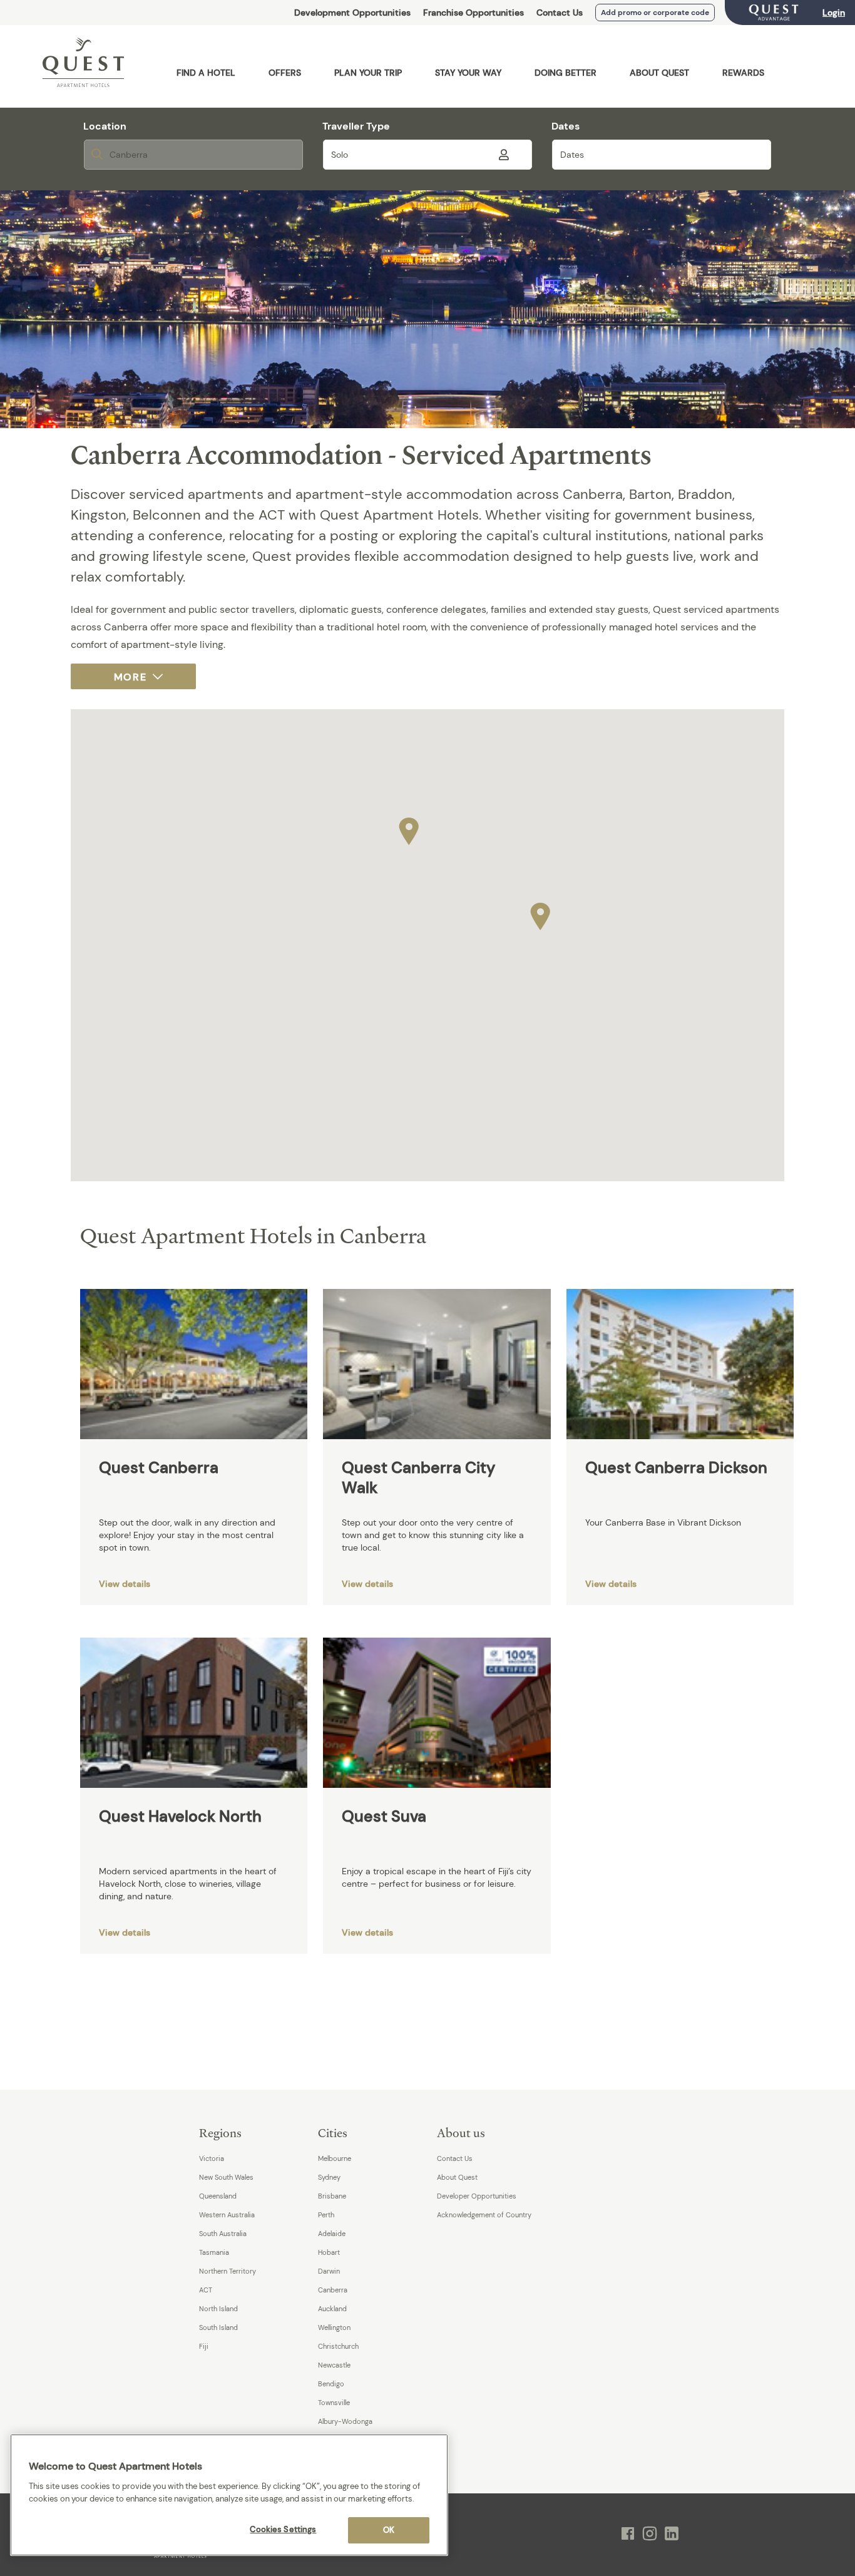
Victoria (212, 2158)
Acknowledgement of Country (484, 2215)
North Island (218, 2309)
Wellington (334, 2327)
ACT (206, 2290)
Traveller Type (356, 126)
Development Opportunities (352, 13)
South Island (218, 2327)
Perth (326, 2215)
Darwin (329, 2271)
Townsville (334, 2403)
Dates (566, 126)
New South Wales (226, 2177)
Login (834, 13)
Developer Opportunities (477, 2196)
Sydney (329, 2177)
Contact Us (560, 13)
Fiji (204, 2346)
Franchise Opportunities (474, 13)
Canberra (333, 2290)
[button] (409, 828)
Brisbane (332, 2196)
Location (105, 126)
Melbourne (335, 2158)
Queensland (218, 2196)
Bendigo (331, 2384)
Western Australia (227, 2215)
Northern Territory (228, 2271)
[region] (229, 2495)
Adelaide (332, 2234)
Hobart (329, 2252)
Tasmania (214, 2252)
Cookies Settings (283, 2529)
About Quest (457, 2177)
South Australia (223, 2234)
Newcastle (334, 2365)
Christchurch (338, 2346)
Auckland (332, 2309)
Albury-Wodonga (345, 2421)
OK (389, 2530)
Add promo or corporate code (655, 13)
